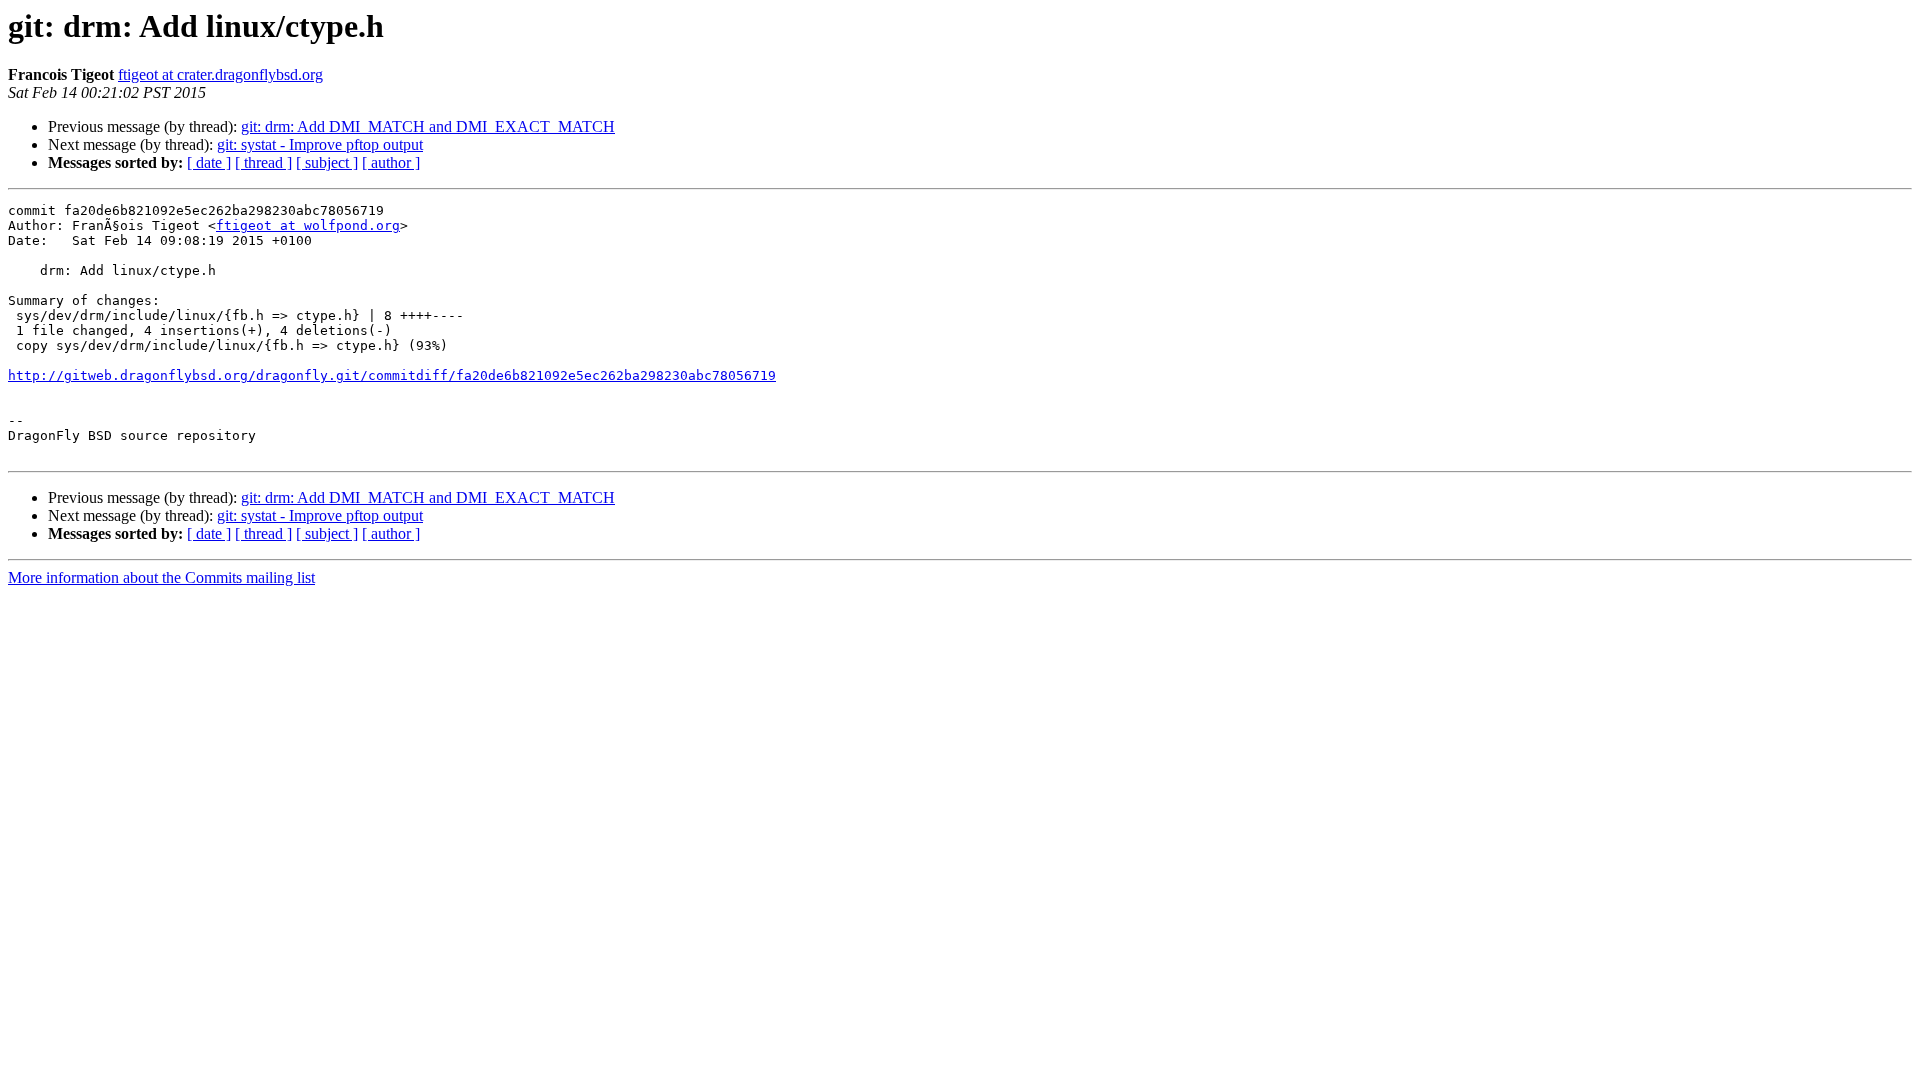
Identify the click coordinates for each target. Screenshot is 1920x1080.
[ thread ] (263, 162)
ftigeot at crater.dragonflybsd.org (220, 74)
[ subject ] (327, 162)
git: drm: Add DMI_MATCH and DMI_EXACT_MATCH (428, 126)
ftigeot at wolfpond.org (308, 225)
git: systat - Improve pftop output (320, 144)
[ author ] (391, 162)
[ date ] (209, 162)
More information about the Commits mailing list (161, 577)
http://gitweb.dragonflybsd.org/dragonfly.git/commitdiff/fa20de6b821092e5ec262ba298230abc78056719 (392, 375)
